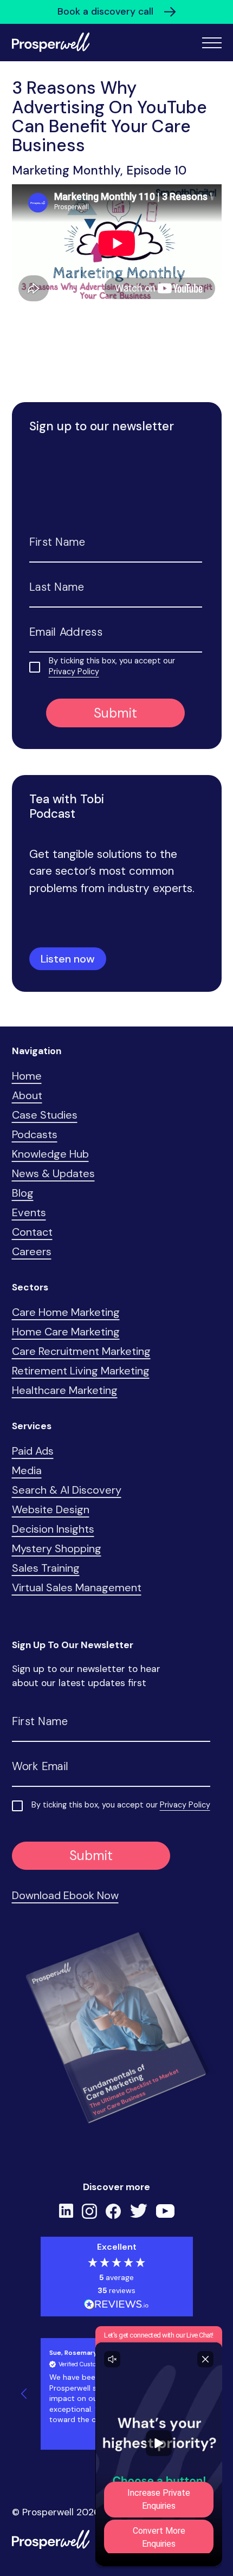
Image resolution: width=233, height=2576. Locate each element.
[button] (25, 2394)
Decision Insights (53, 1529)
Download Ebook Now (65, 1895)
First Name (57, 542)
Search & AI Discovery (67, 1490)
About (27, 1095)
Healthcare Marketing (65, 1390)
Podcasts (35, 1134)
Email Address (66, 632)
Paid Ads (33, 1451)
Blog (23, 1193)
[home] (51, 43)
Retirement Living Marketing (81, 1371)
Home (27, 1076)
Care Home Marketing (66, 1312)
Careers (32, 1251)
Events (29, 1212)
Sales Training (46, 1568)
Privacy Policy (74, 672)
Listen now (68, 959)
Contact (32, 1232)
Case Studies (45, 1115)
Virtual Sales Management (77, 1587)
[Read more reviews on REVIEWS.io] (116, 2306)
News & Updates (53, 1173)
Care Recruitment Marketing (81, 1351)
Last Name (57, 587)
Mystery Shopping (57, 1548)
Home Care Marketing (66, 1332)
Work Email (40, 1766)
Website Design (51, 1509)
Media (27, 1470)
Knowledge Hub (50, 1154)
